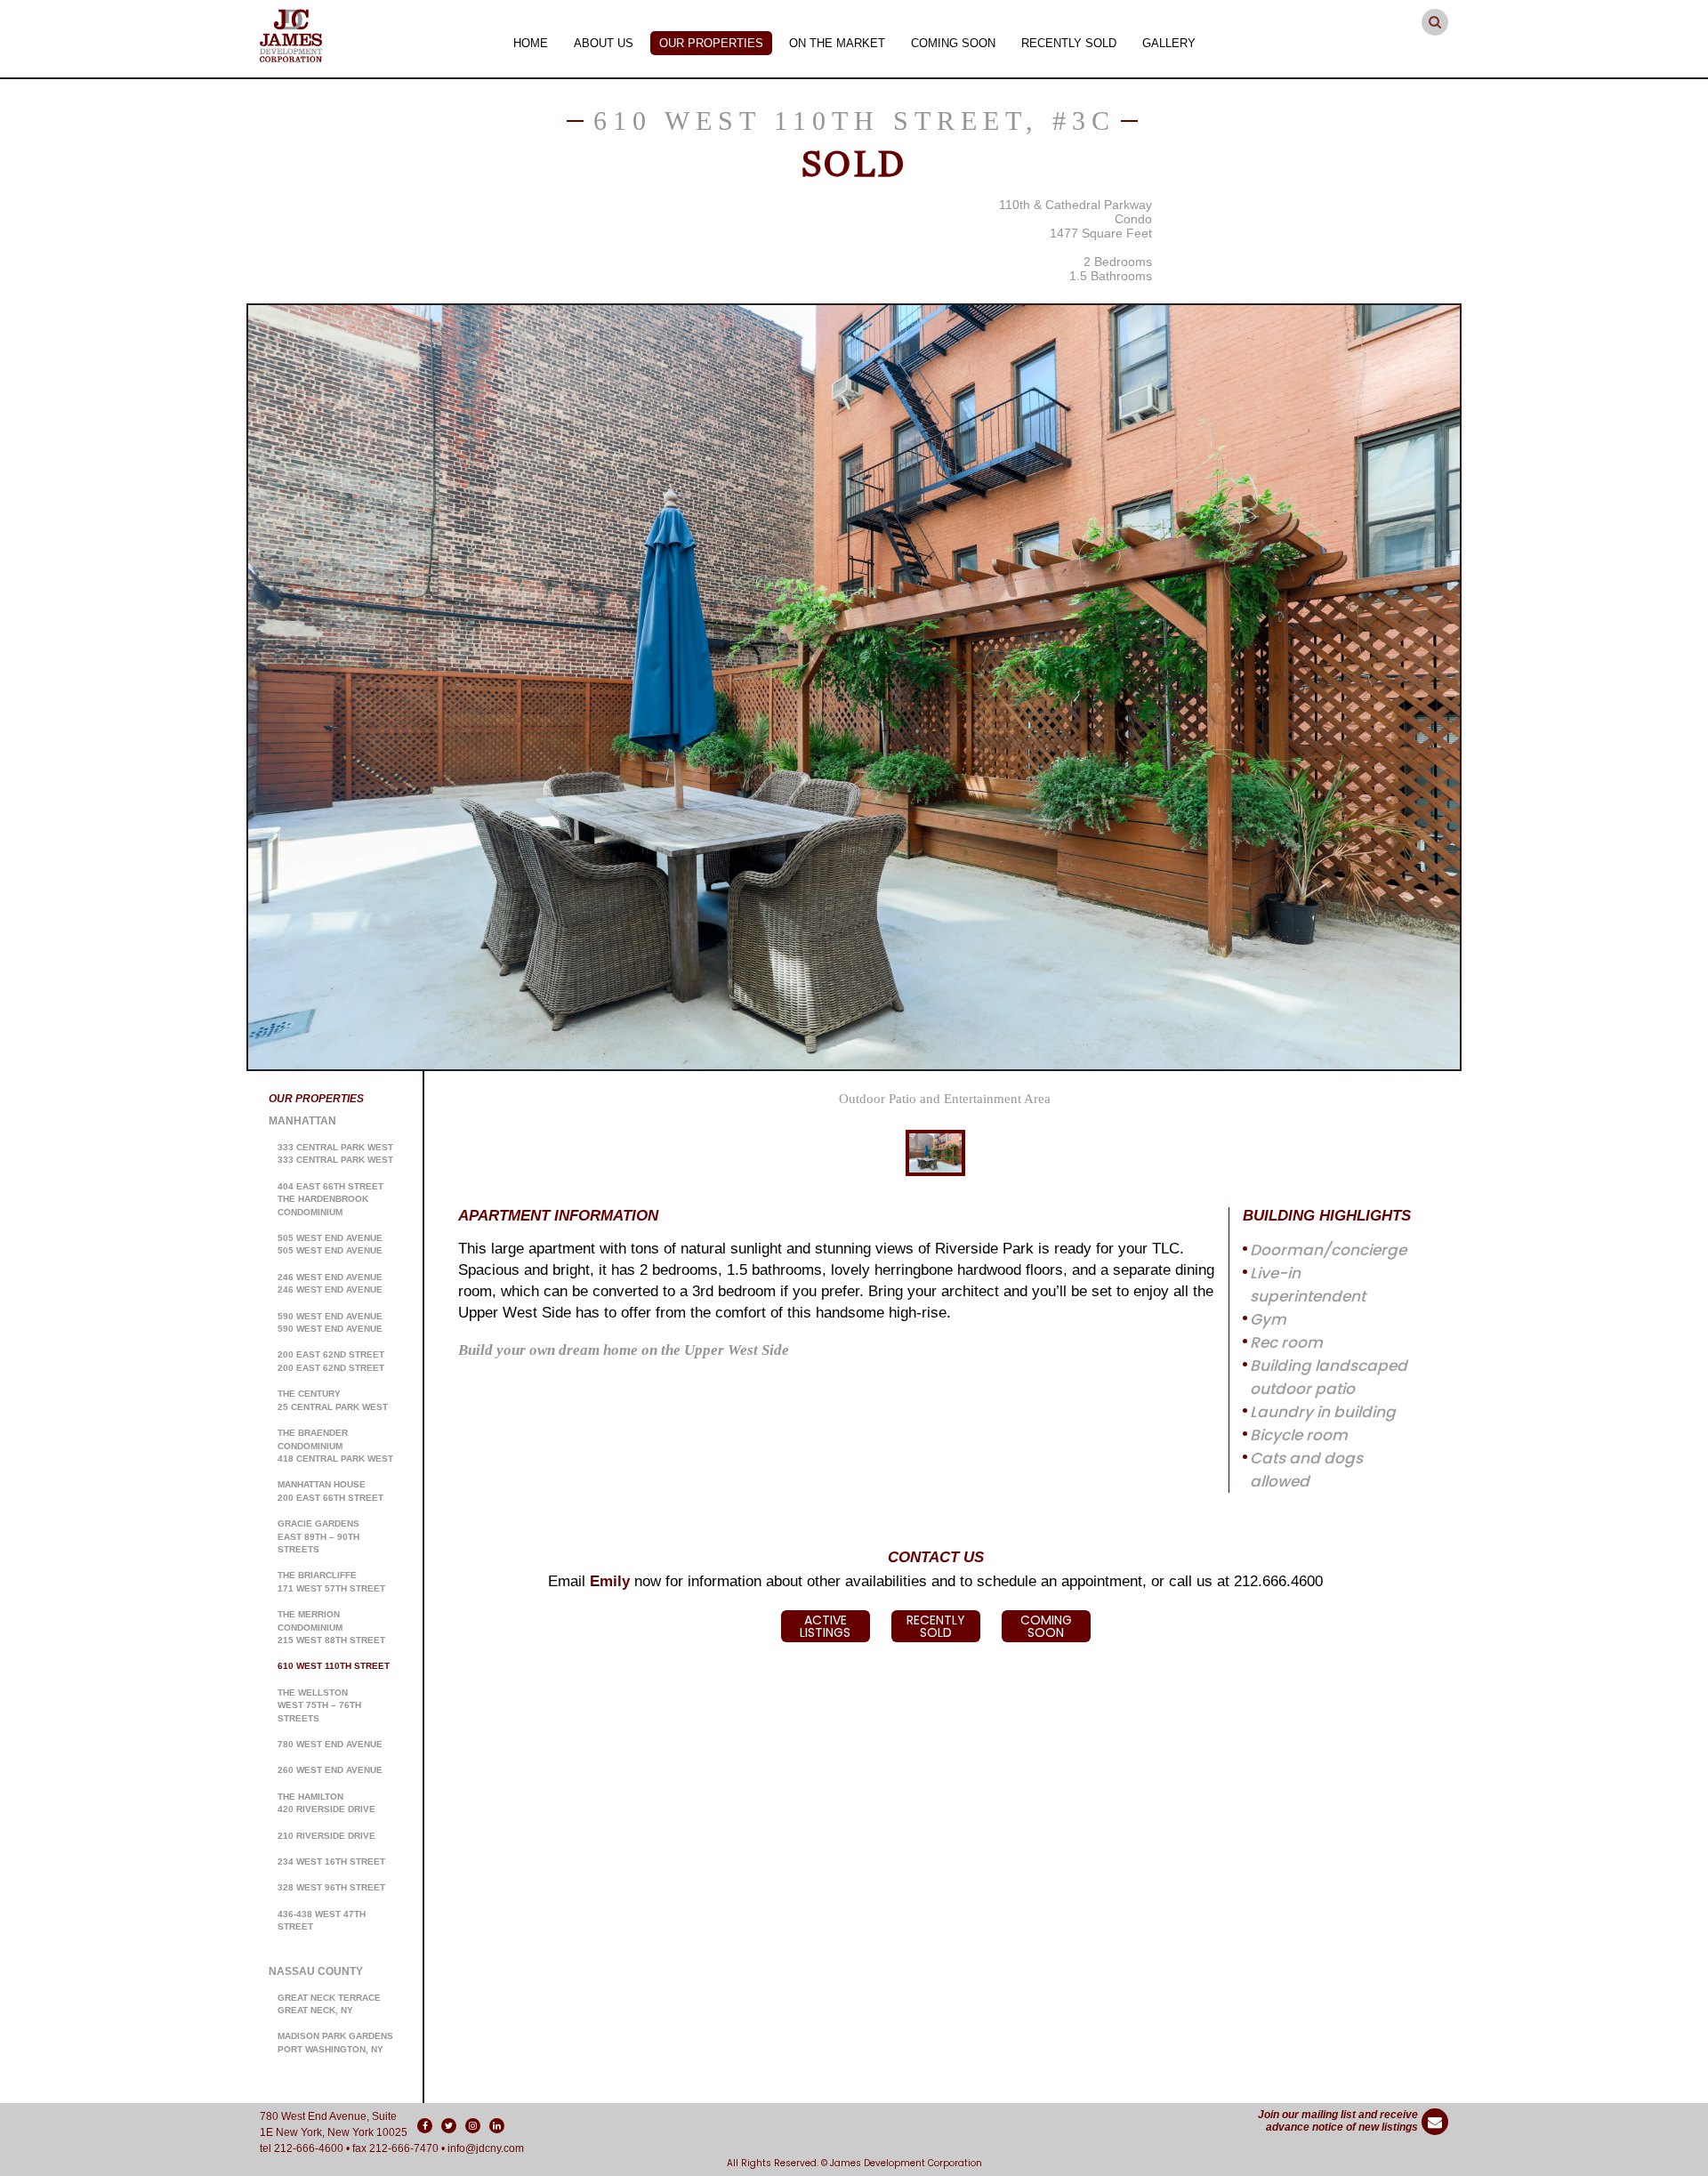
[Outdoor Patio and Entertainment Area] (854, 687)
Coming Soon (953, 43)
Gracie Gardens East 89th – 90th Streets (318, 1536)
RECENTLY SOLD (936, 1626)
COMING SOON (1046, 1626)
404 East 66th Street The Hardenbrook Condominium (330, 1199)
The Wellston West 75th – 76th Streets (319, 1705)
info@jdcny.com (486, 2148)
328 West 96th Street (331, 1887)
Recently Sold (1069, 43)
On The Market (837, 43)
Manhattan (302, 1121)
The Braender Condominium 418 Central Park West (335, 1446)
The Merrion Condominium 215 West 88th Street (331, 1627)
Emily (610, 1581)
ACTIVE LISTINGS (825, 1626)
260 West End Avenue (330, 1770)
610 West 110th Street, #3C (854, 121)
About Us (604, 43)
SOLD (854, 164)
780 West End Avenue (330, 1744)
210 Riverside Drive (326, 1836)
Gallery (1169, 43)
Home (531, 43)
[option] (854, 687)
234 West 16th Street (331, 1862)
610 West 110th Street (334, 1666)
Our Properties (711, 43)
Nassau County (316, 1971)
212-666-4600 (309, 2148)
